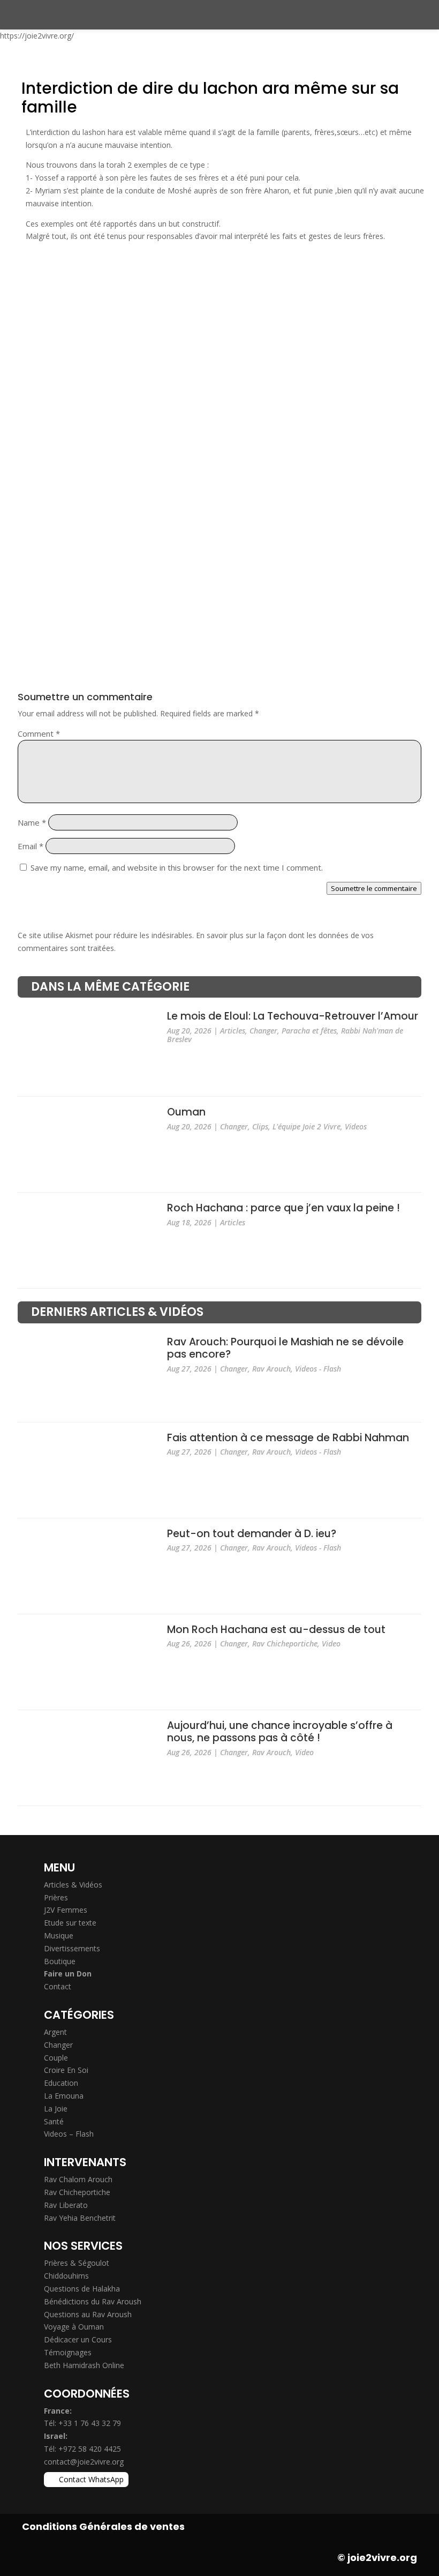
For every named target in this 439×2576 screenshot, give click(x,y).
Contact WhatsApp (91, 2479)
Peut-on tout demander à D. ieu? (252, 1534)
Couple (56, 2058)
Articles (233, 1031)
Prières (56, 1897)
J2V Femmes (66, 1910)
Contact (58, 1986)
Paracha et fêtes (309, 1031)
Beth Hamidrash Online (84, 2365)
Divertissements (72, 1948)
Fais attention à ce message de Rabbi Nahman (288, 1438)
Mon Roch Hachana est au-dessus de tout (276, 1630)
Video (331, 1643)
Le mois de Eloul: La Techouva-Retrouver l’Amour (293, 1017)
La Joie (56, 2109)
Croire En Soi (66, 2070)
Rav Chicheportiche (285, 1643)
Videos (356, 1126)
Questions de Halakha (82, 2289)
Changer (263, 1031)
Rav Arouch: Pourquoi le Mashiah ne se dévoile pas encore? (285, 1348)
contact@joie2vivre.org (84, 2462)
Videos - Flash (318, 1369)
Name (32, 822)
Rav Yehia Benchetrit (80, 2218)
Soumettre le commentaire (374, 888)
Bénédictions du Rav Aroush (93, 2301)
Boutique (60, 1961)
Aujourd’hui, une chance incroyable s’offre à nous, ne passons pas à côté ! (280, 1732)
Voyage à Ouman (74, 2327)
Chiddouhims (66, 2276)
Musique (59, 1935)
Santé (54, 2121)
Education (61, 2083)
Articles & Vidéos (73, 1885)
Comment (39, 733)
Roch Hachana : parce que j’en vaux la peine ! (283, 1208)
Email (31, 846)
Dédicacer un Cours (78, 2339)
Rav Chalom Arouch (78, 2179)
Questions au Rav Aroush (88, 2314)
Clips (260, 1126)
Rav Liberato (66, 2205)
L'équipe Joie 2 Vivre (306, 1126)
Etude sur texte (70, 1923)
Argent (55, 2032)
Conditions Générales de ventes (103, 2526)
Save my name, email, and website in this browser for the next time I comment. (177, 867)
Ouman (186, 1113)
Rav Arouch (271, 1369)
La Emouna (64, 2096)
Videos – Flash (69, 2134)
